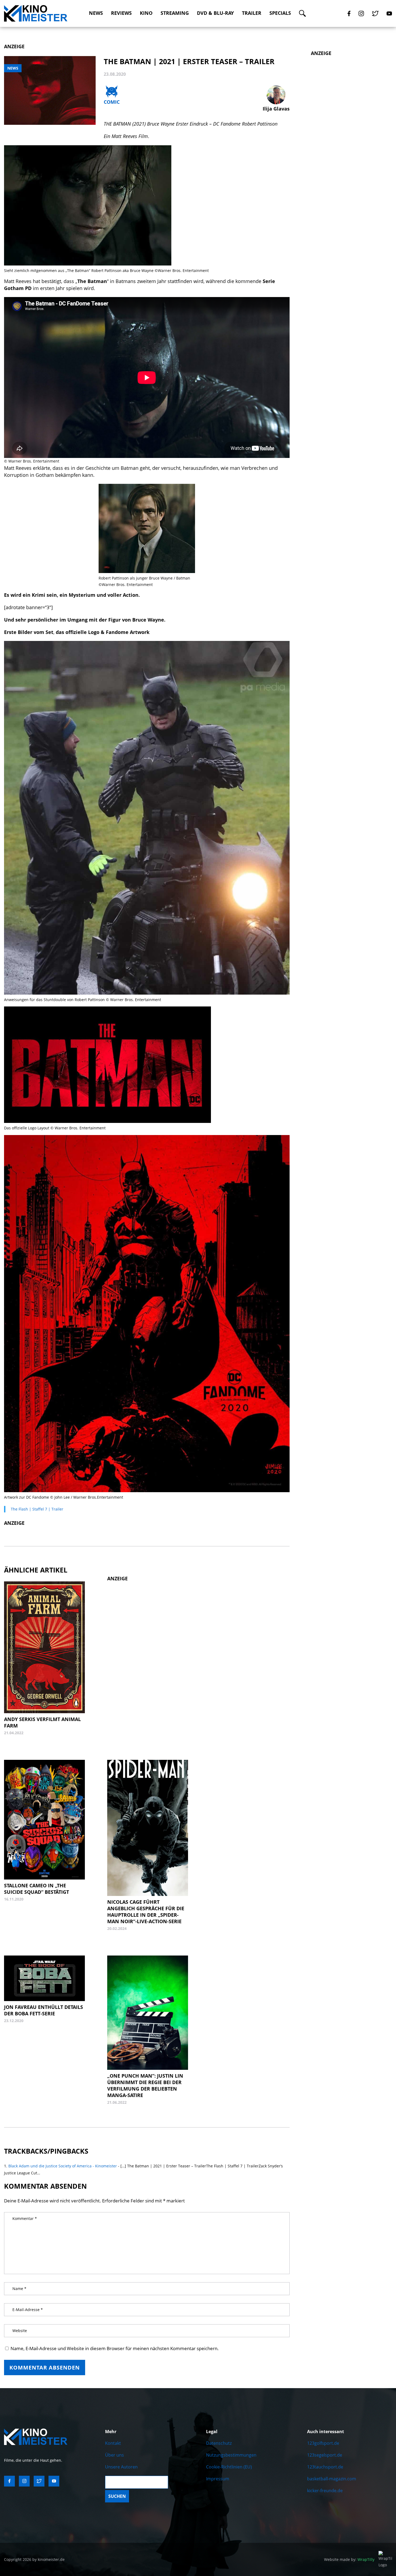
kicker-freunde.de (325, 2491)
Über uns (114, 2455)
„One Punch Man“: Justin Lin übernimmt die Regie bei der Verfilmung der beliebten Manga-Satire (145, 2085)
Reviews (121, 13)
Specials (280, 13)
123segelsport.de (325, 2455)
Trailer (252, 13)
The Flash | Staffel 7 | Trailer (37, 1509)
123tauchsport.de (325, 2467)
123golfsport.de (323, 2443)
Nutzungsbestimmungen (231, 2455)
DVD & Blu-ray (215, 13)
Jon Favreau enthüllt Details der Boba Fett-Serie (44, 2010)
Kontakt (113, 2443)
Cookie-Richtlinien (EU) (229, 2467)
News (96, 13)
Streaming (175, 13)
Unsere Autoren (121, 2467)
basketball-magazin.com (332, 2479)
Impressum (218, 2479)
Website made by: (349, 2559)
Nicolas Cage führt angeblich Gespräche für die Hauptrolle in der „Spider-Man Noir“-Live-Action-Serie (146, 1912)
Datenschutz (219, 2443)
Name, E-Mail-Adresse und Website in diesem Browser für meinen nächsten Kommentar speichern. (115, 2348)
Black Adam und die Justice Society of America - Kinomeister (63, 2166)
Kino (146, 13)
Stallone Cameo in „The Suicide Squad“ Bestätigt (37, 1889)
